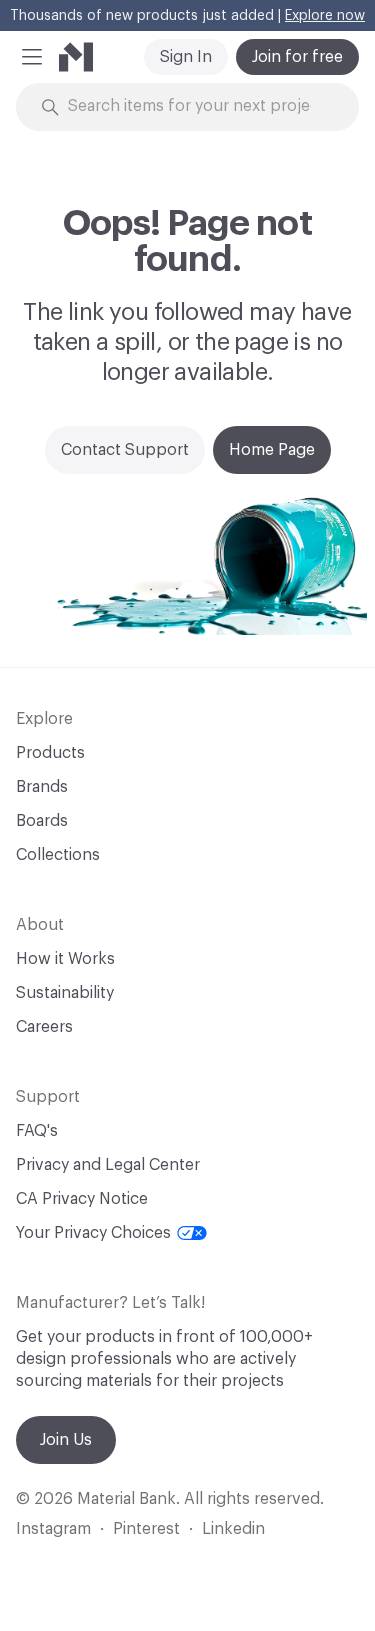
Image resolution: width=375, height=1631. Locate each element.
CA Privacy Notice (82, 1199)
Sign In (186, 57)
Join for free (297, 57)
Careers (44, 1027)
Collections (58, 855)
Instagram (53, 1529)
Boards (42, 821)
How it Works (65, 959)
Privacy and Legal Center (108, 1165)
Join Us (66, 1440)
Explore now (325, 16)
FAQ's (37, 1131)
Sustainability (65, 993)
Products (50, 753)
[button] (32, 57)
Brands (42, 787)
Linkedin (233, 1529)
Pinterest (146, 1529)
